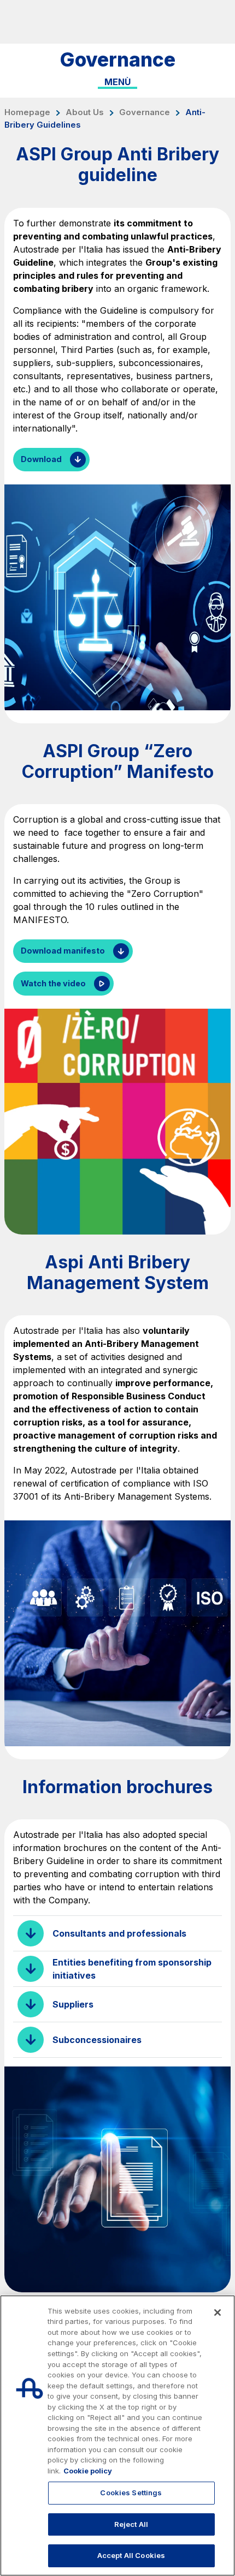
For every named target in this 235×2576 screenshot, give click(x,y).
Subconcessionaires (97, 2040)
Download (41, 459)
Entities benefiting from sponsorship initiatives (132, 1969)
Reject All (131, 2524)
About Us (85, 112)
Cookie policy (88, 2471)
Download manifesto (63, 951)
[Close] (218, 2313)
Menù (117, 82)
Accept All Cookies (131, 2555)
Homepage (27, 112)
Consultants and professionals (119, 1933)
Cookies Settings (131, 2493)
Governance (145, 112)
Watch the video (53, 983)
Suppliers (73, 2004)
